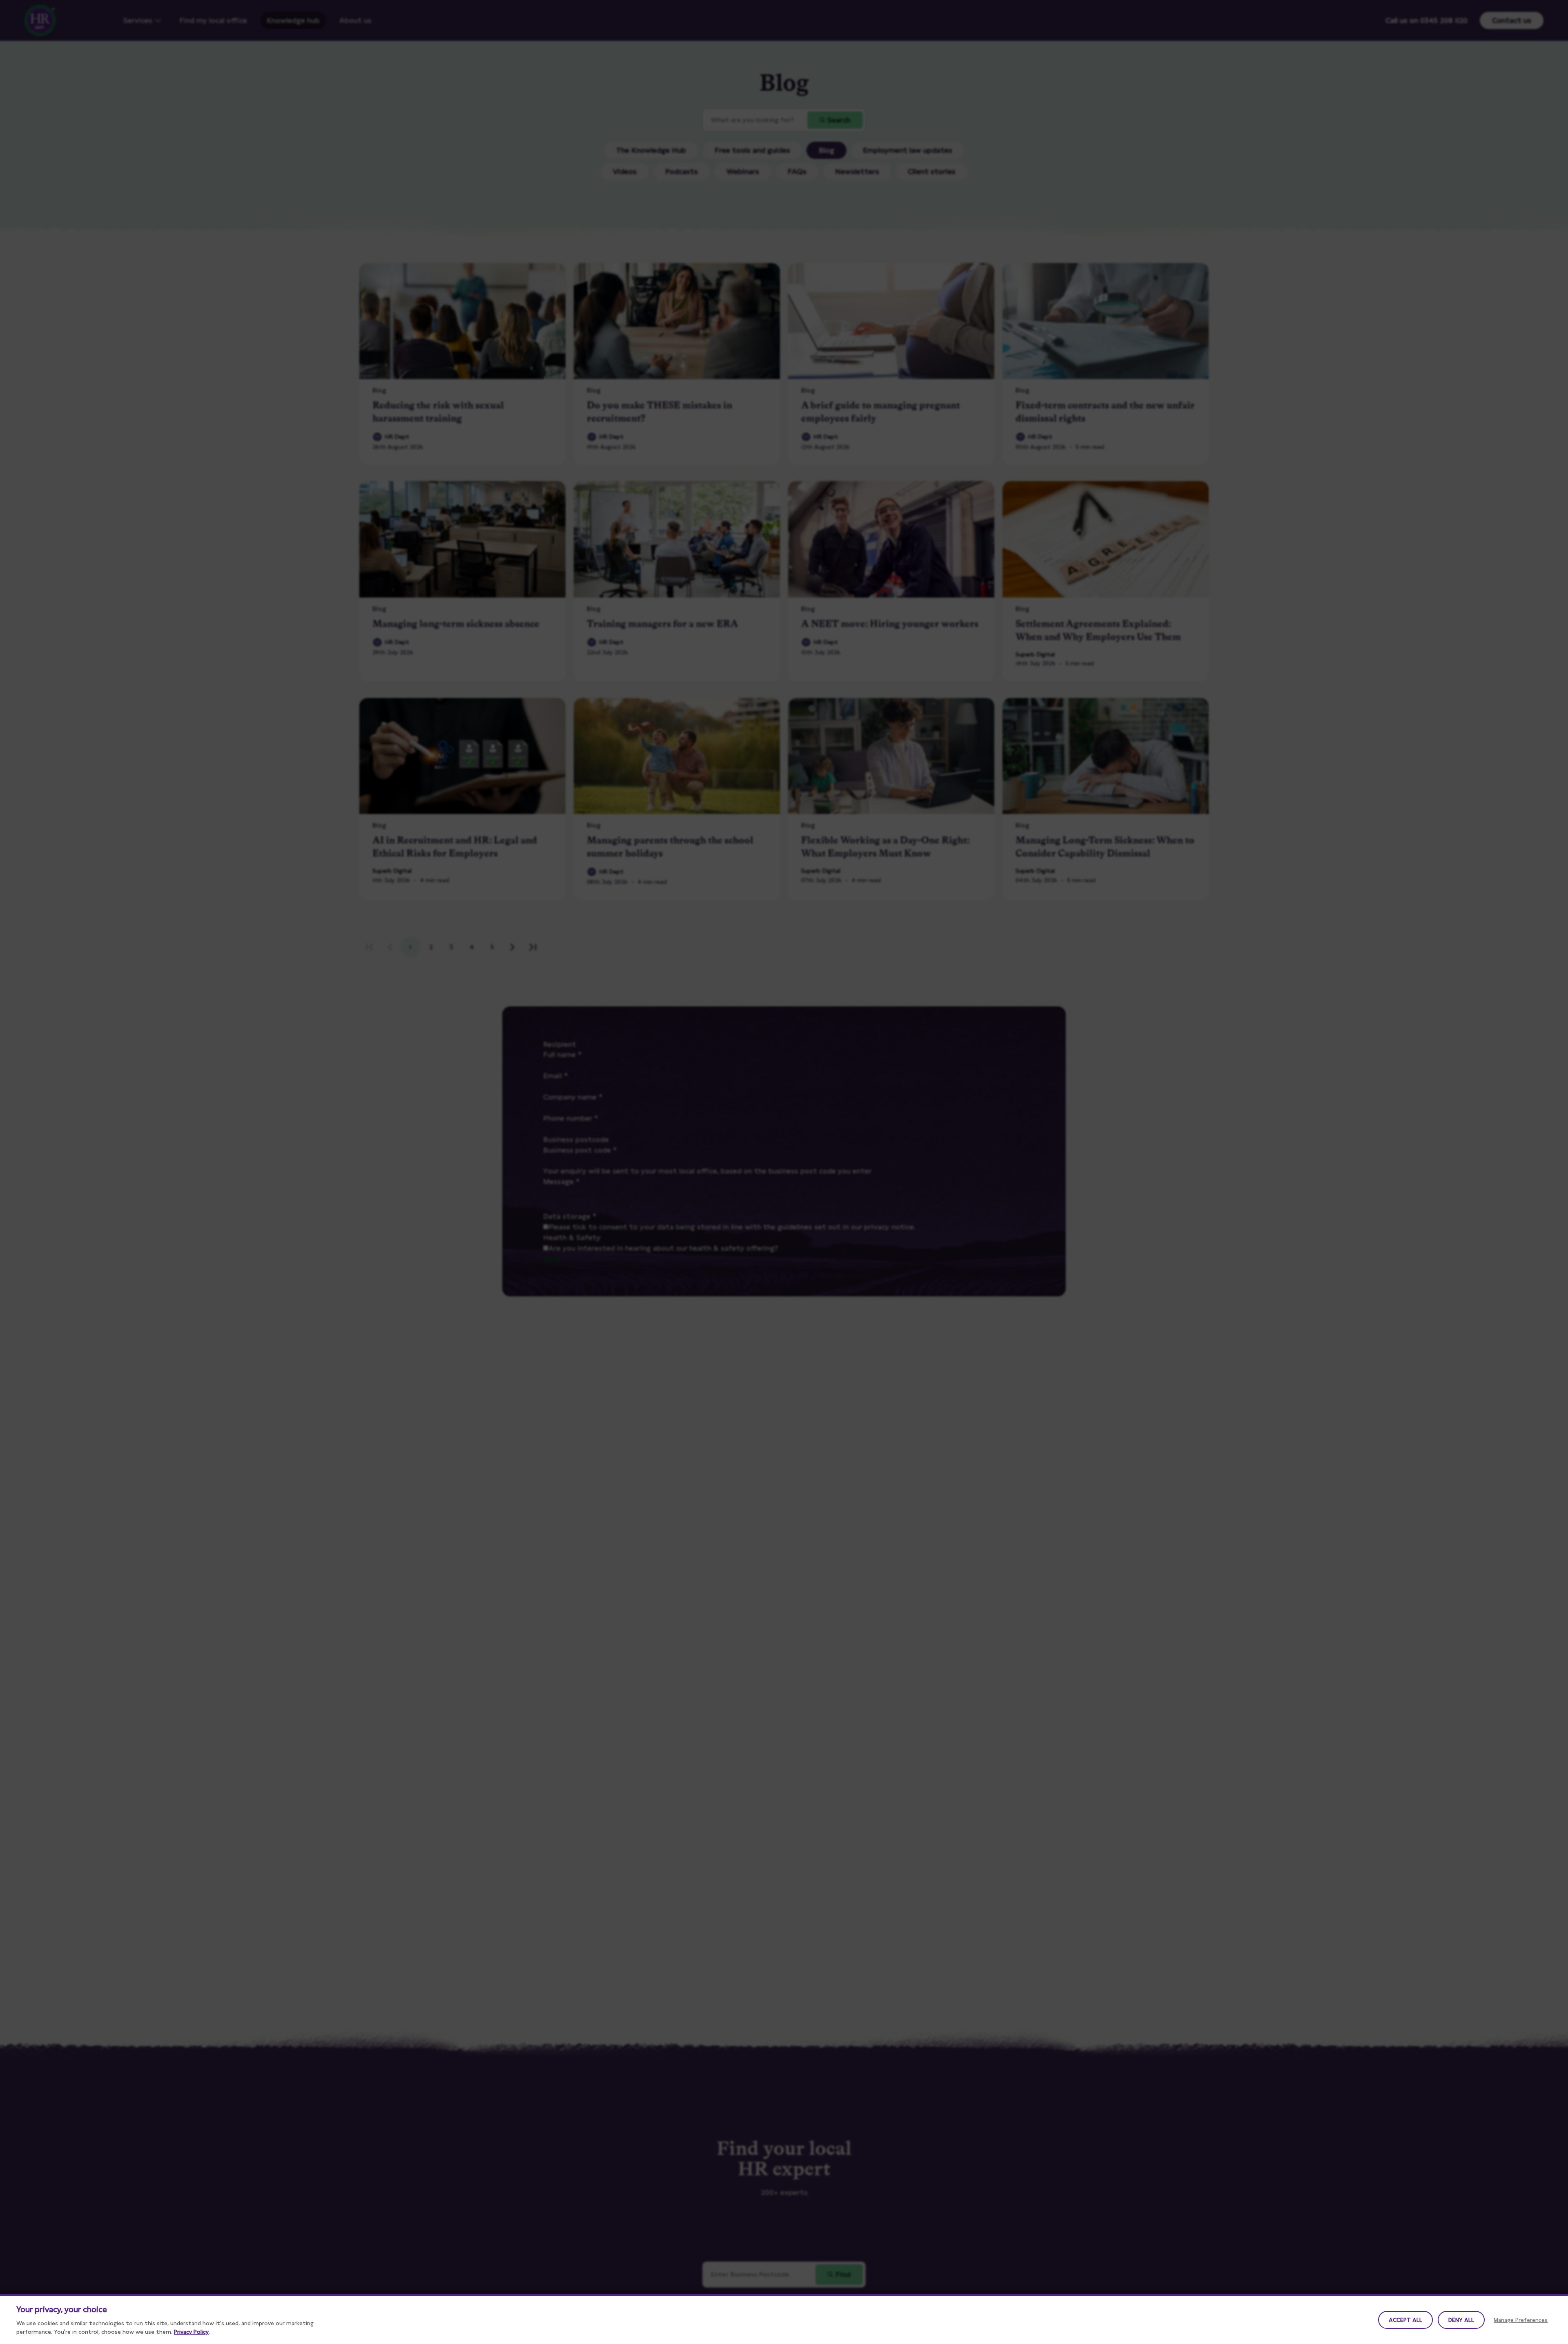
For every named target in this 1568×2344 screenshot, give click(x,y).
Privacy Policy (191, 2332)
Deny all (1461, 2320)
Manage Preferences (1521, 2320)
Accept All (1405, 2320)
